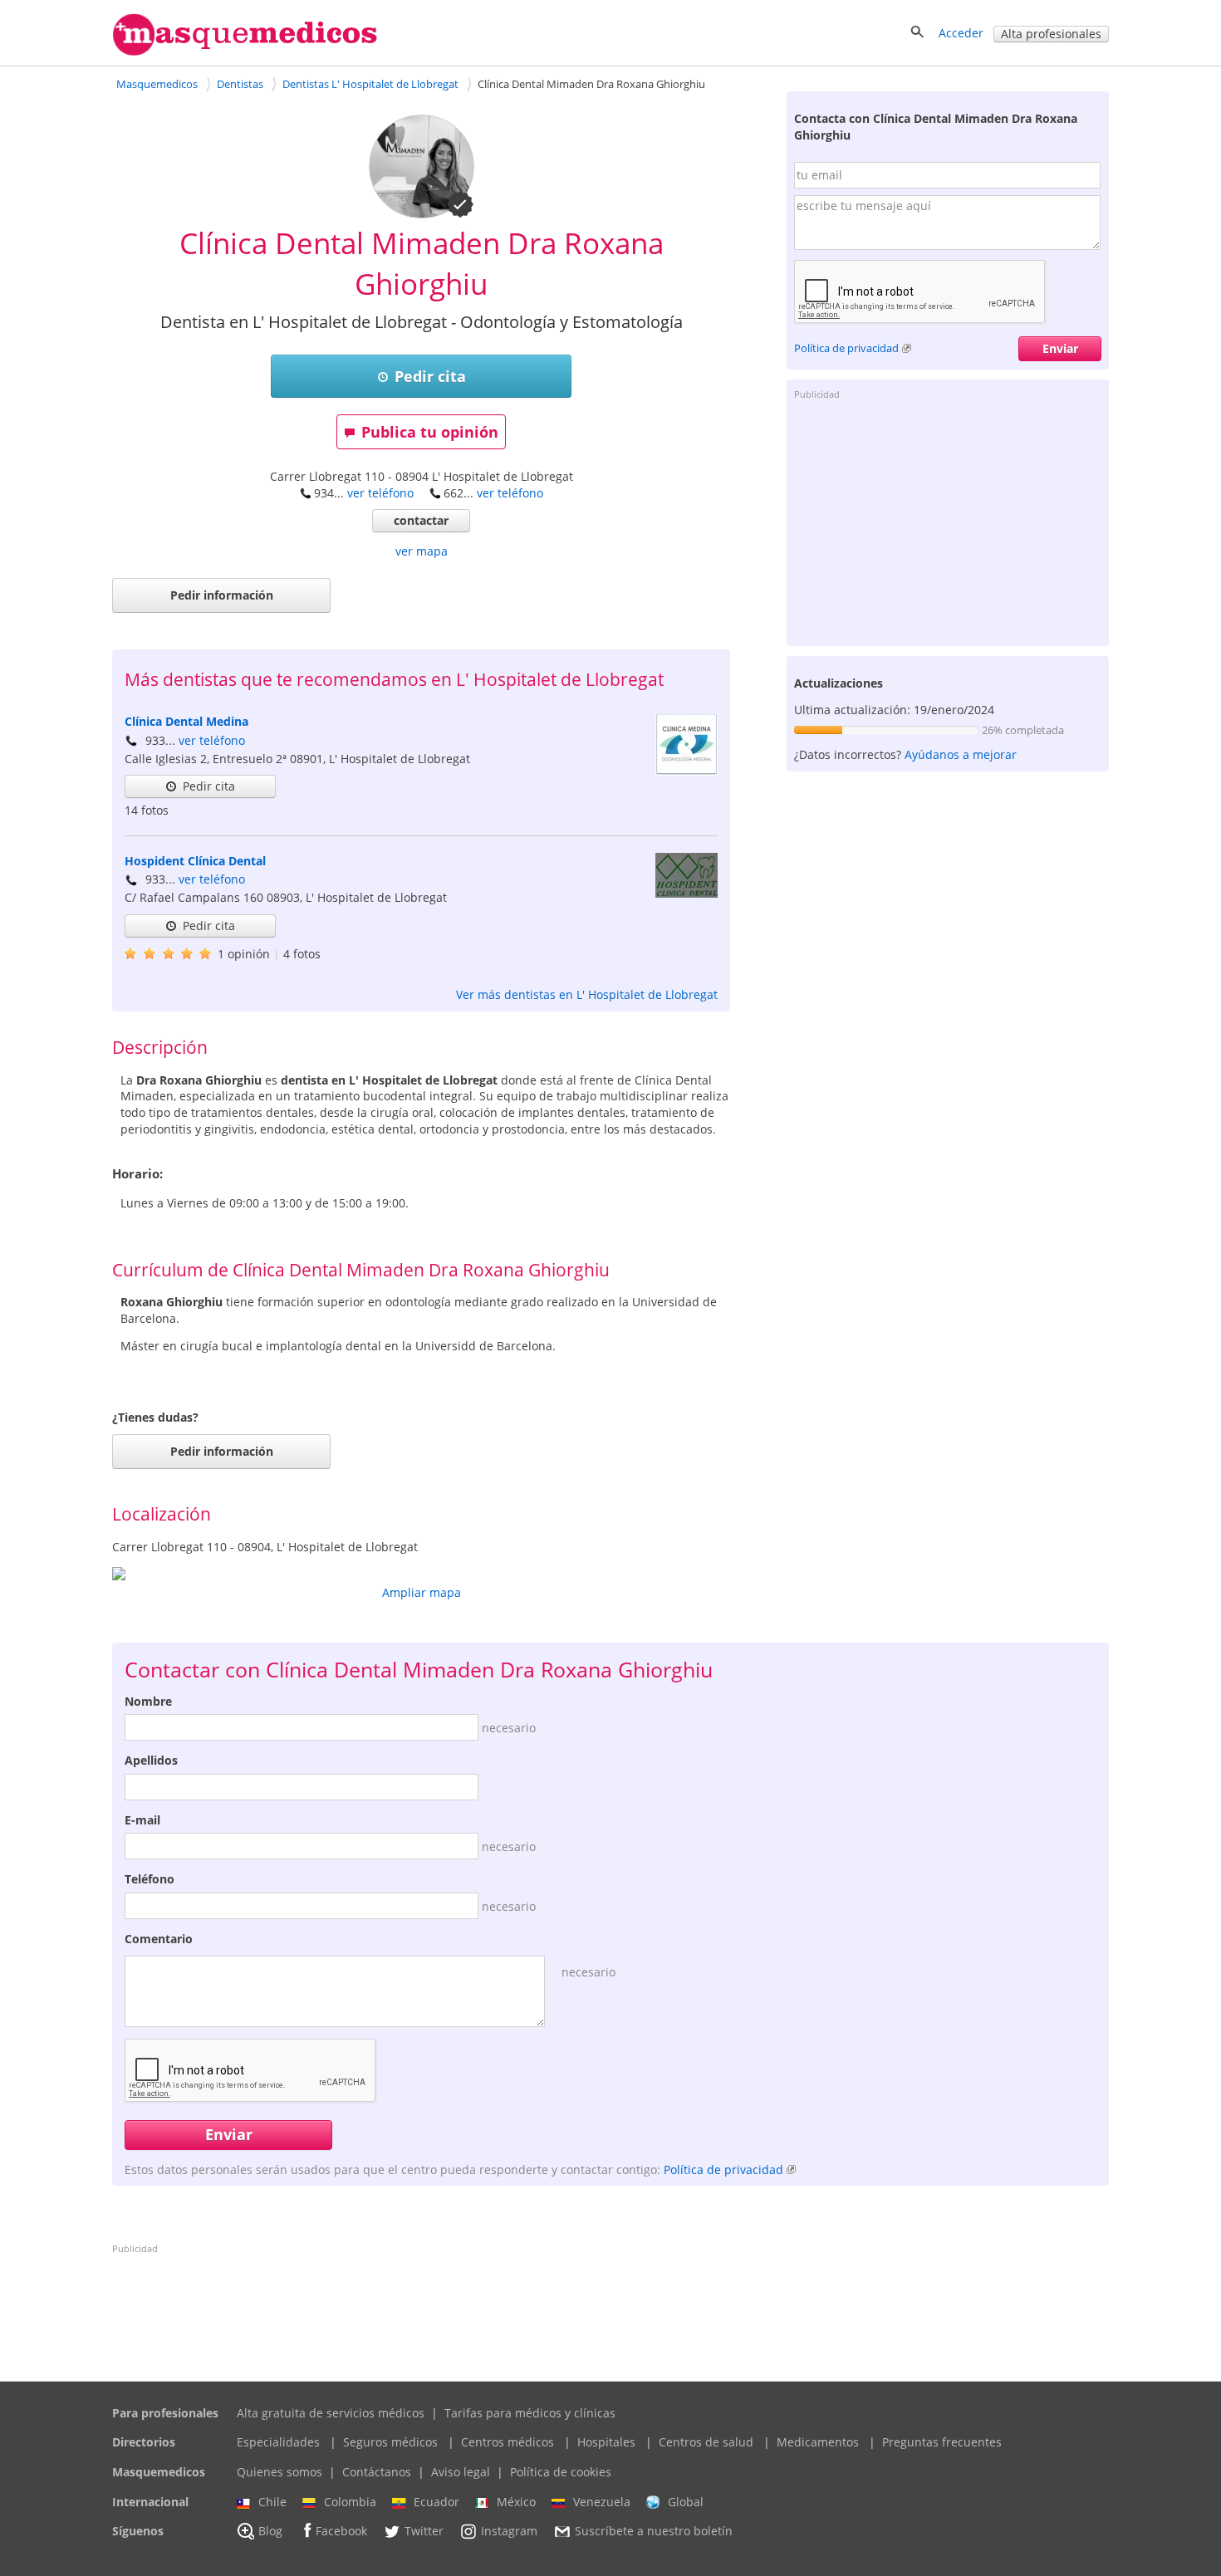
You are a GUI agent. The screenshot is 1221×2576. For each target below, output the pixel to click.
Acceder (961, 33)
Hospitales (606, 2442)
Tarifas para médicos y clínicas (530, 2413)
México (516, 2502)
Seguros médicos (390, 2442)
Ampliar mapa (422, 1592)
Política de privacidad (846, 348)
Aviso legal (461, 2472)
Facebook (341, 2532)
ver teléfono (380, 493)
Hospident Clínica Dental (195, 861)
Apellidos (151, 1760)
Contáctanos (377, 2472)
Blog (270, 2532)
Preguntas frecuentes (942, 2442)
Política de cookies (561, 2472)
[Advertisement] (948, 522)
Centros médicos (508, 2442)
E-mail (142, 1820)
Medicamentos (818, 2442)
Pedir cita (430, 376)
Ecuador (436, 2502)
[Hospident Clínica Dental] (687, 893)
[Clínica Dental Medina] (687, 771)
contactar (421, 520)
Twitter (424, 2532)
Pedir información (222, 595)
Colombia (350, 2502)
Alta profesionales (1051, 34)
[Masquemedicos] (245, 52)
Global (686, 2502)
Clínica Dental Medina (186, 721)
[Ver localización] (421, 1574)
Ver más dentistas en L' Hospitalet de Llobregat (587, 994)
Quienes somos (280, 2472)
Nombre (148, 1701)
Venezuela (602, 2502)
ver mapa (422, 551)
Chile (272, 2502)
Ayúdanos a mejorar (961, 754)
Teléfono (150, 1879)
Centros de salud (706, 2442)
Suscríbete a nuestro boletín (654, 2532)
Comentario (159, 1939)
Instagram (509, 2532)
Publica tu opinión (430, 432)
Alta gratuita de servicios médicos (331, 2413)
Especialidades (278, 2442)
